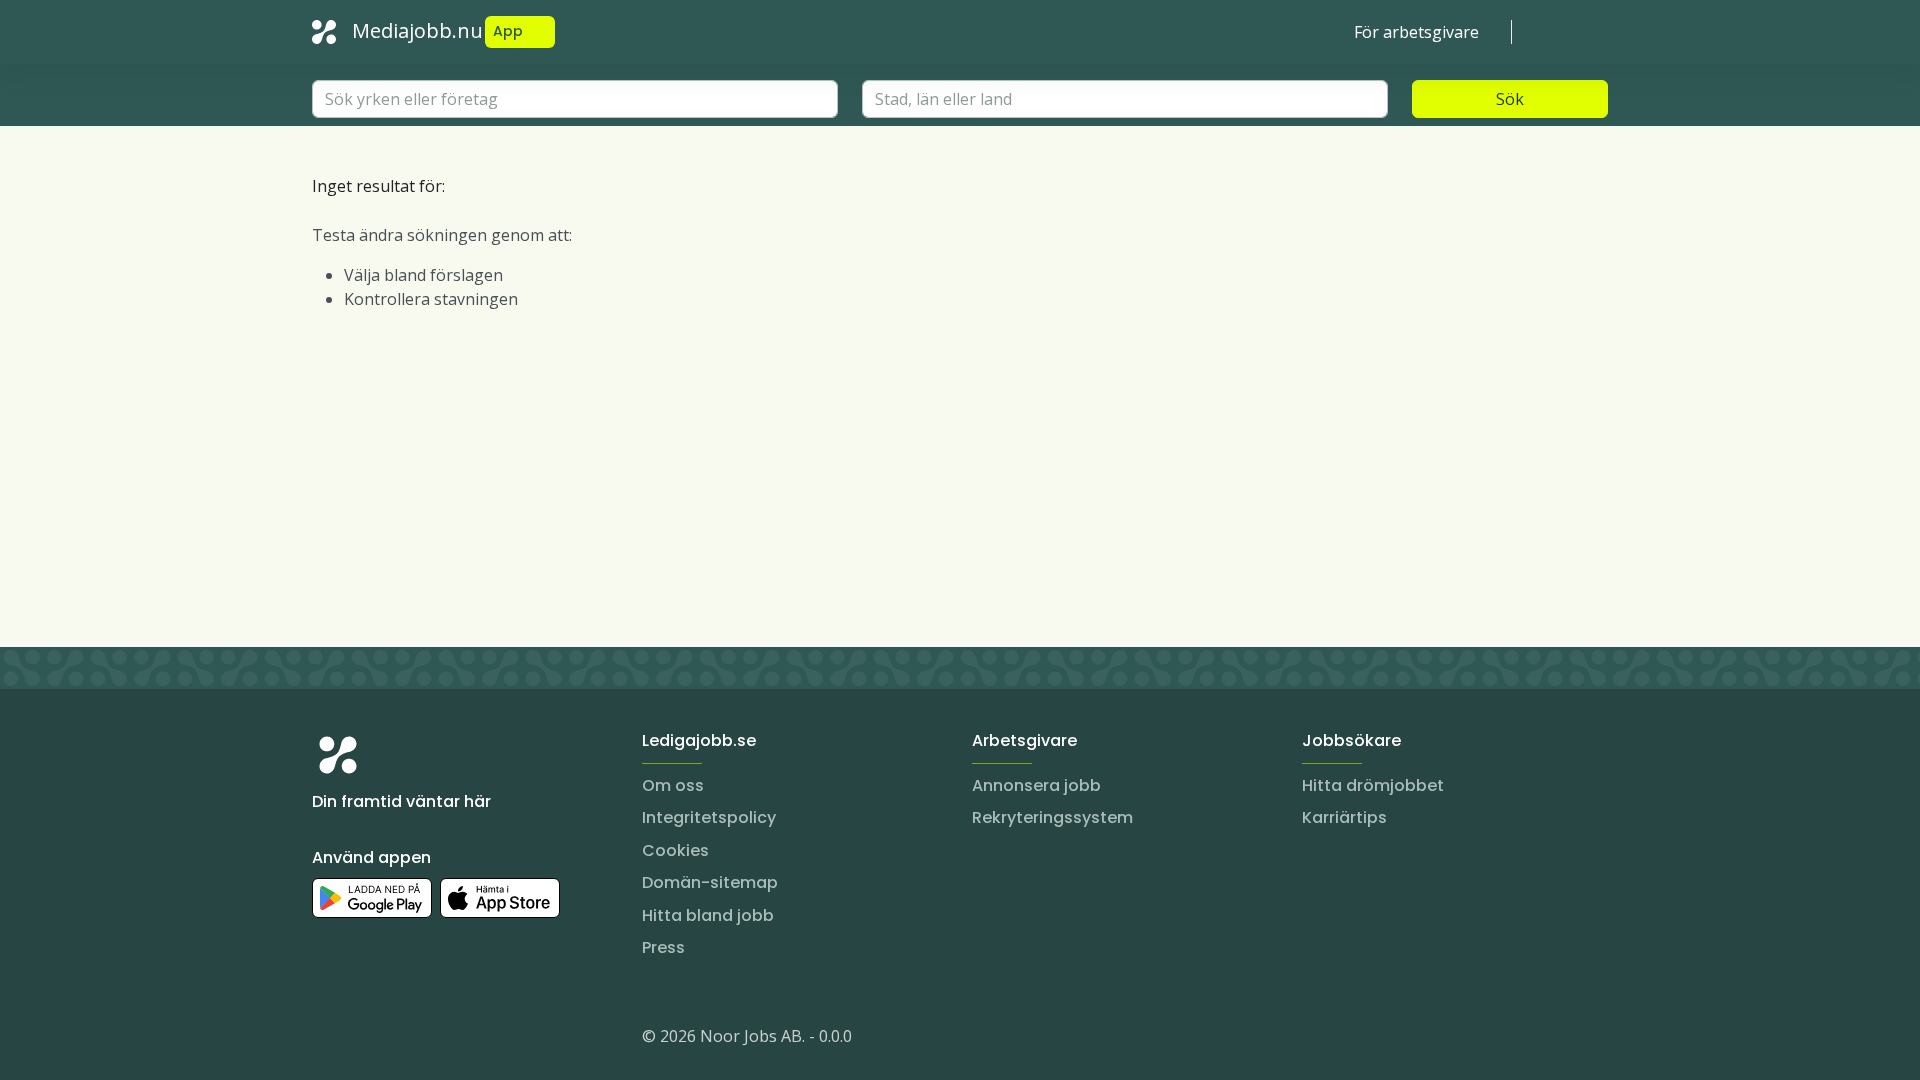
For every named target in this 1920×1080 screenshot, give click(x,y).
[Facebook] (408, 1040)
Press (663, 947)
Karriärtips (1344, 817)
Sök (1510, 99)
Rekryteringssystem (1052, 817)
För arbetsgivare (1416, 32)
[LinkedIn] (368, 1040)
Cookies (675, 850)
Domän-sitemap (710, 882)
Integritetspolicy (709, 817)
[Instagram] (328, 1040)
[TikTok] (448, 1040)
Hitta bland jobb (708, 915)
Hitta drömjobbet (1373, 785)
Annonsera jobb (1036, 785)
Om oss (673, 785)
